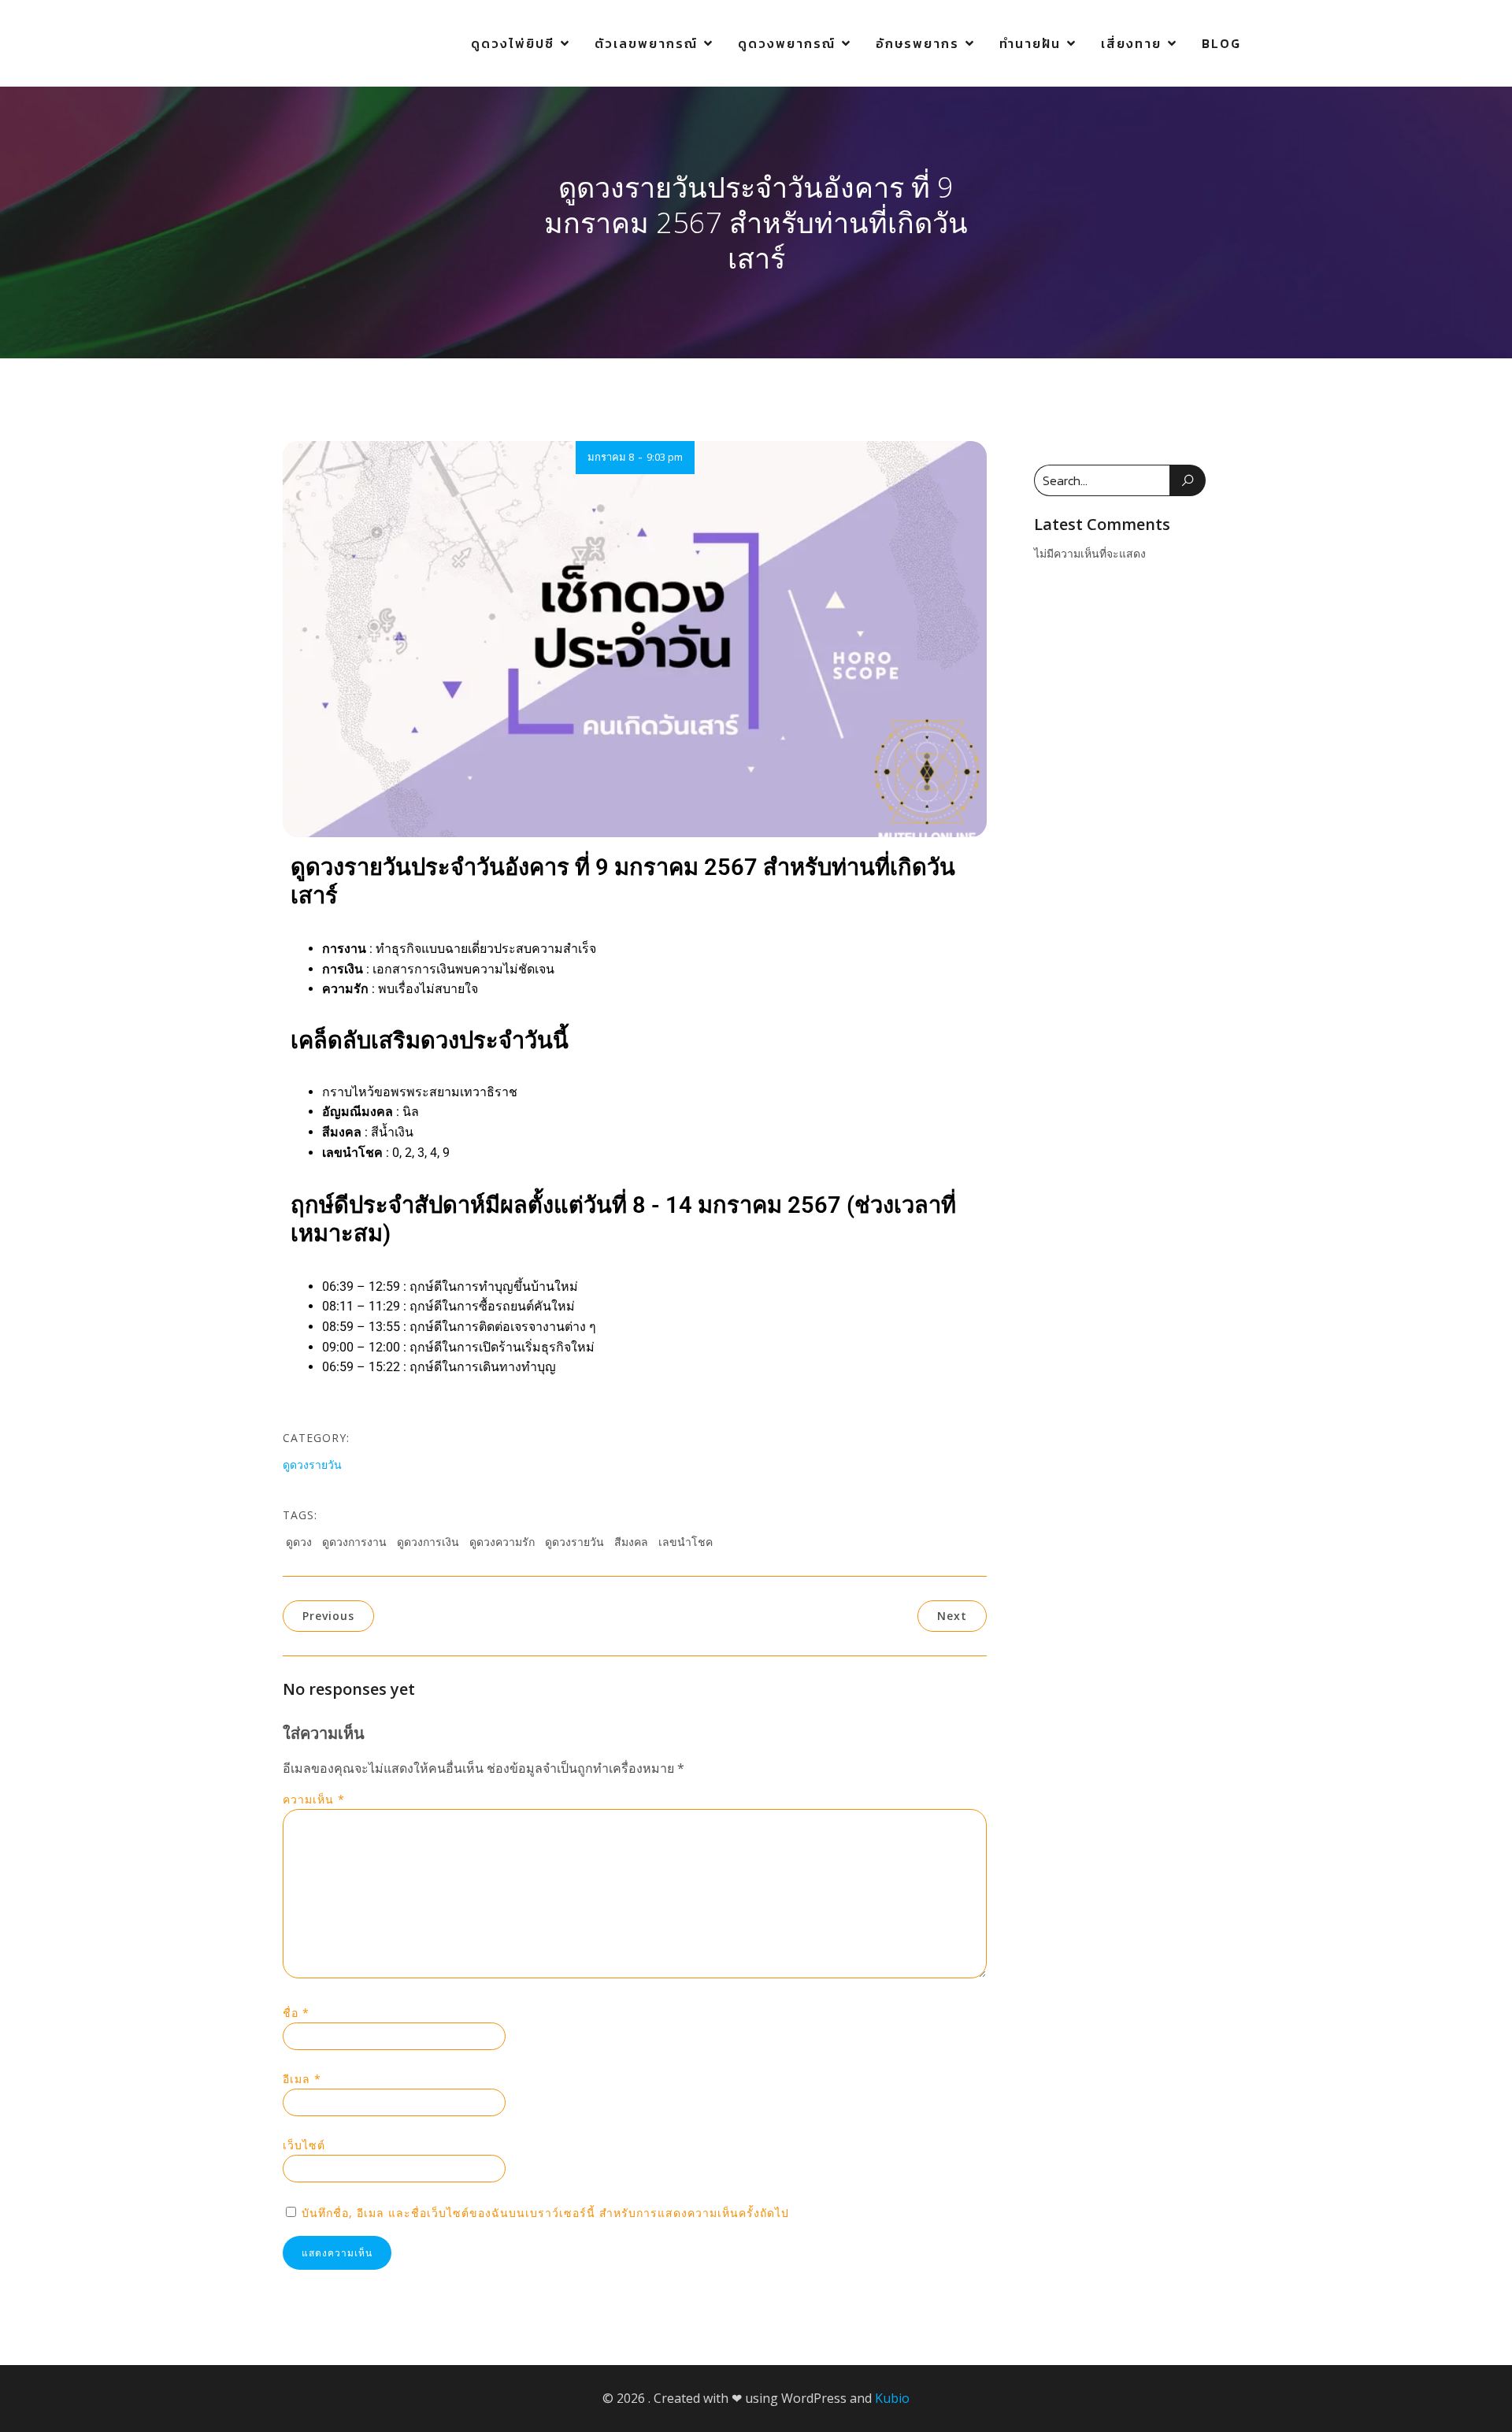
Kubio (892, 2398)
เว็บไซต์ (304, 2145)
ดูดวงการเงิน (428, 1542)
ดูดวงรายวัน (312, 1464)
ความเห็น (314, 1799)
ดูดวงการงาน (354, 1542)
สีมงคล (631, 1542)
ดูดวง (299, 1542)
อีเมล (302, 2079)
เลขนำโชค (686, 1542)
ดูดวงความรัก (502, 1542)
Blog (1221, 43)
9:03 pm (665, 457)
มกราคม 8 (611, 457)
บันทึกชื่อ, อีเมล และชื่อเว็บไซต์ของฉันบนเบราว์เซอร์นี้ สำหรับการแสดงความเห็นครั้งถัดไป (545, 2213)
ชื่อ (296, 2013)
